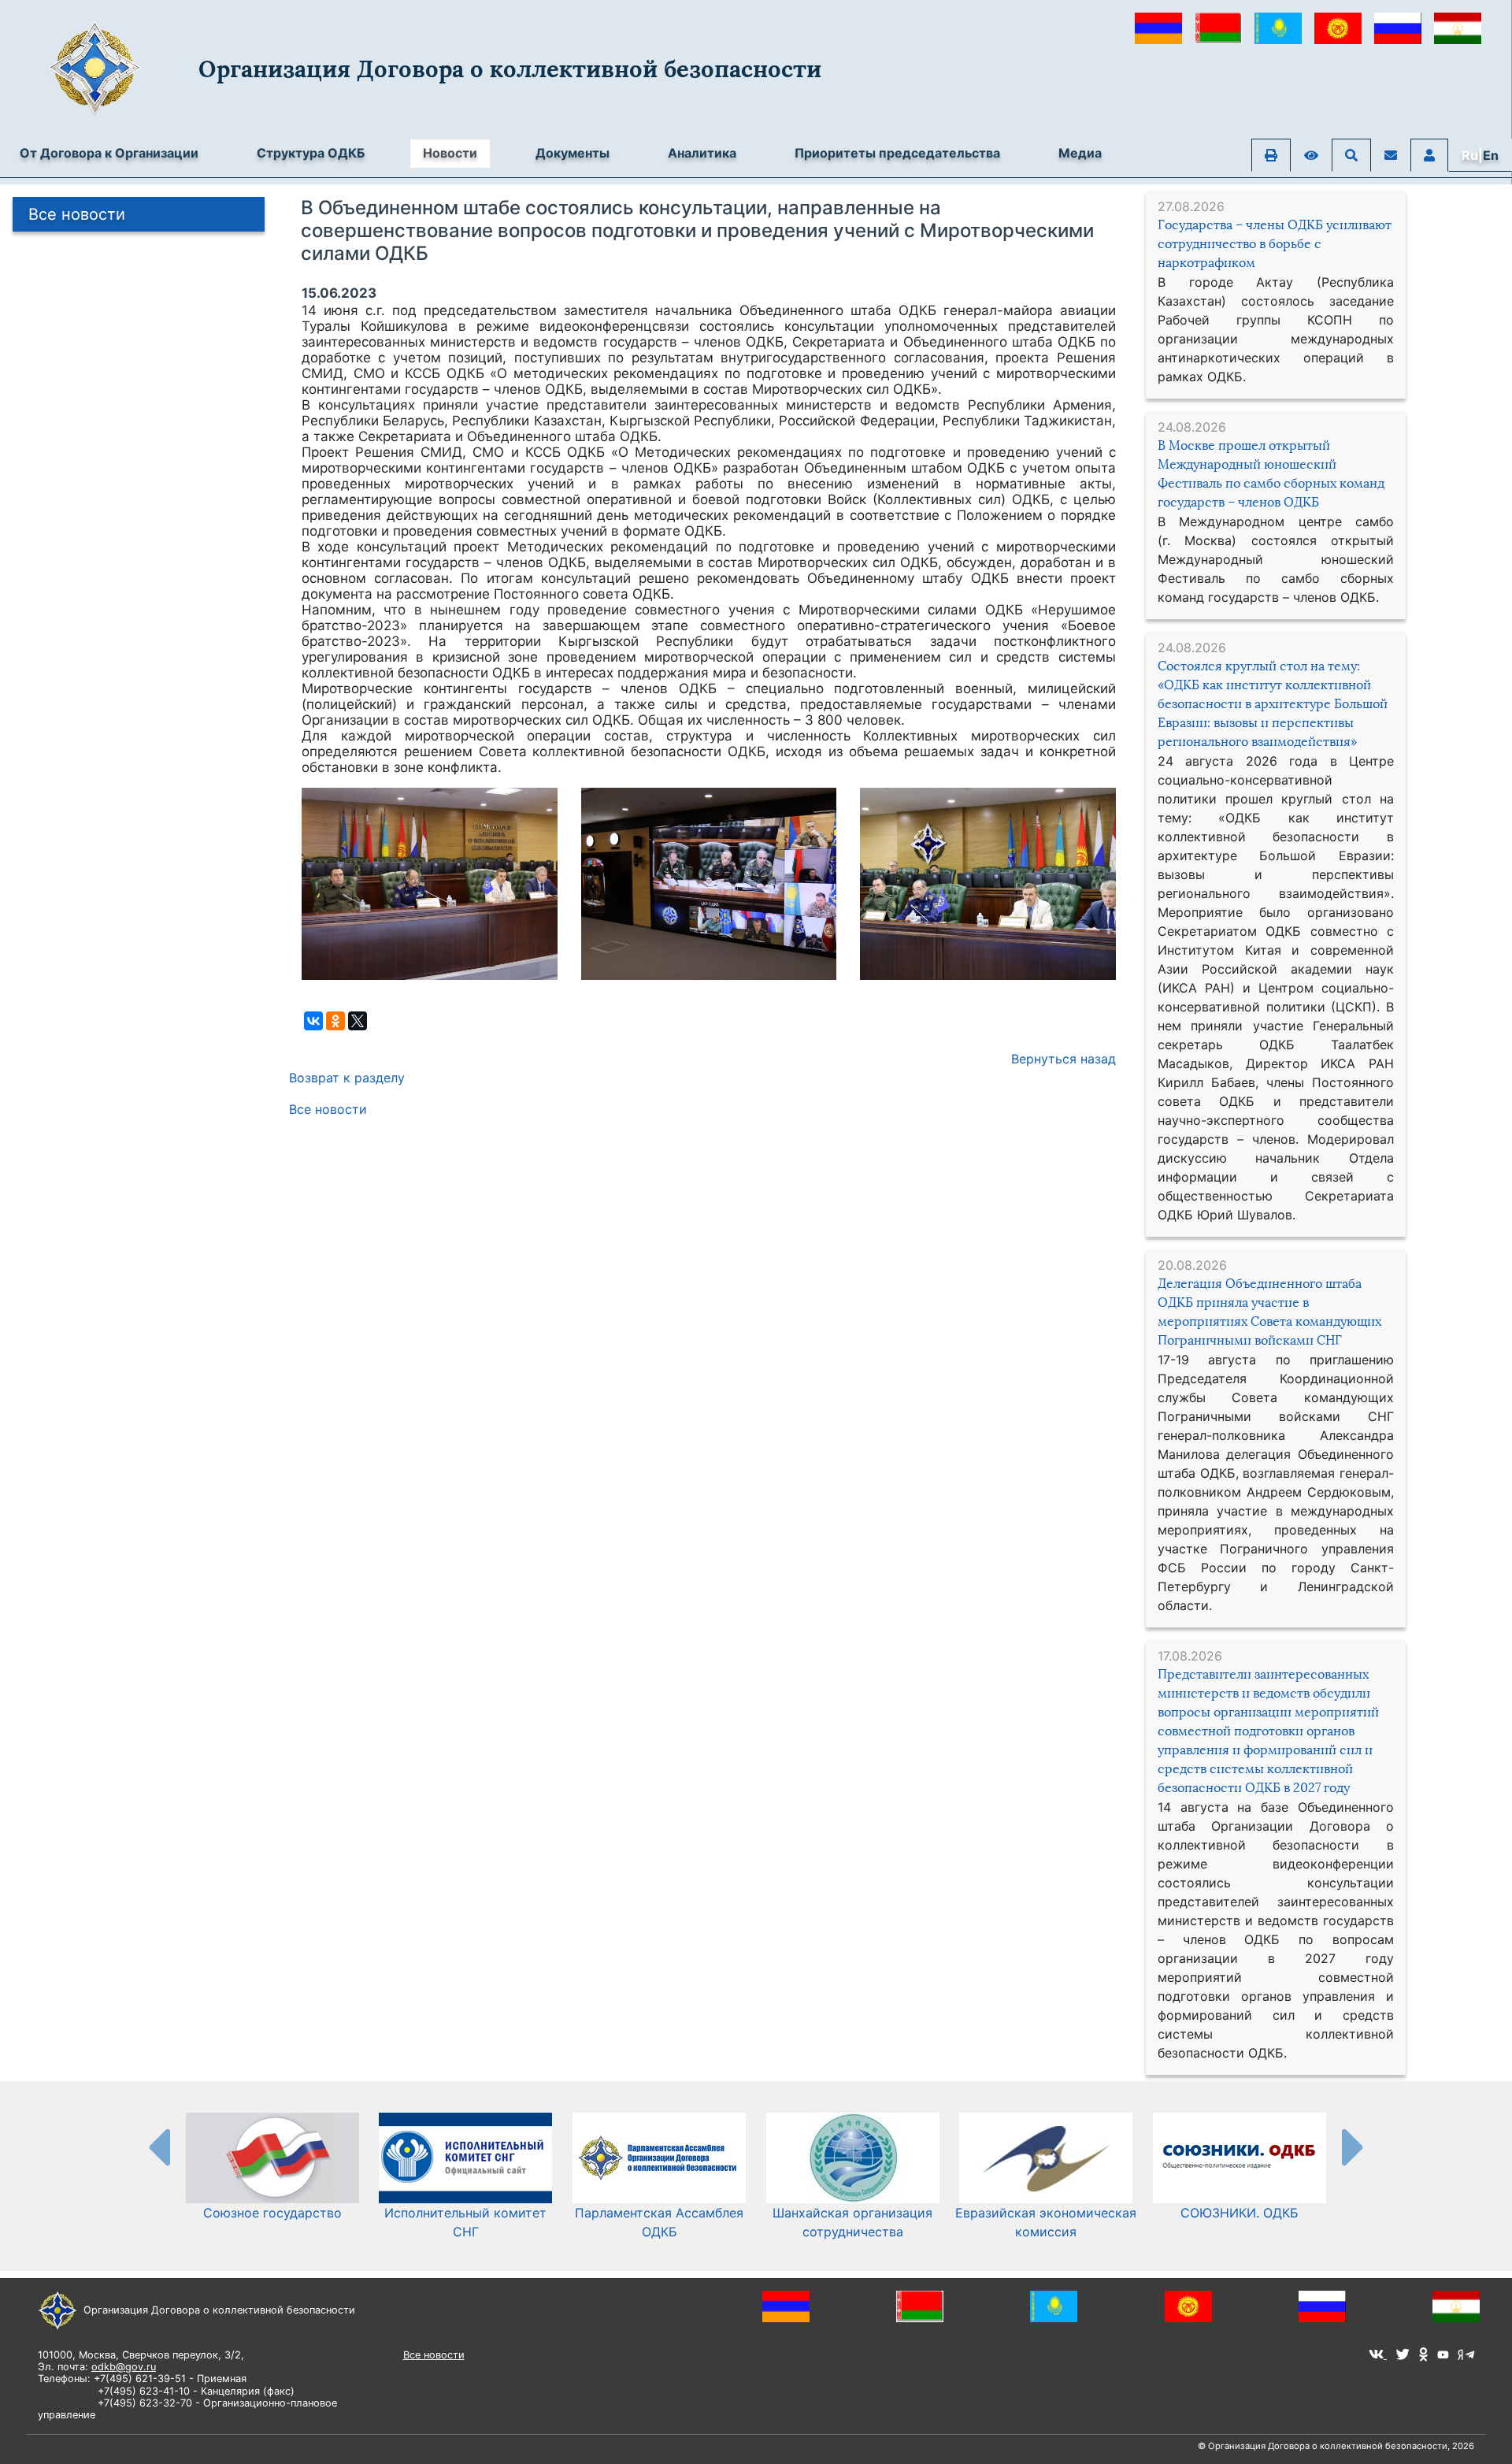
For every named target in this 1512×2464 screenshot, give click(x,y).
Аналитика (702, 153)
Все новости (77, 214)
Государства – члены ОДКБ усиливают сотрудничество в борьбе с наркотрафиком (1275, 244)
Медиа (1080, 153)
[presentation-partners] (158, 2147)
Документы (573, 153)
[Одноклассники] (335, 1021)
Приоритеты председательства (897, 153)
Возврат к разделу (347, 1078)
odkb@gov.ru (124, 2367)
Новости (450, 153)
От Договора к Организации (109, 153)
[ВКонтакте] (313, 1021)
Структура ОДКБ (311, 153)
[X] (358, 1021)
